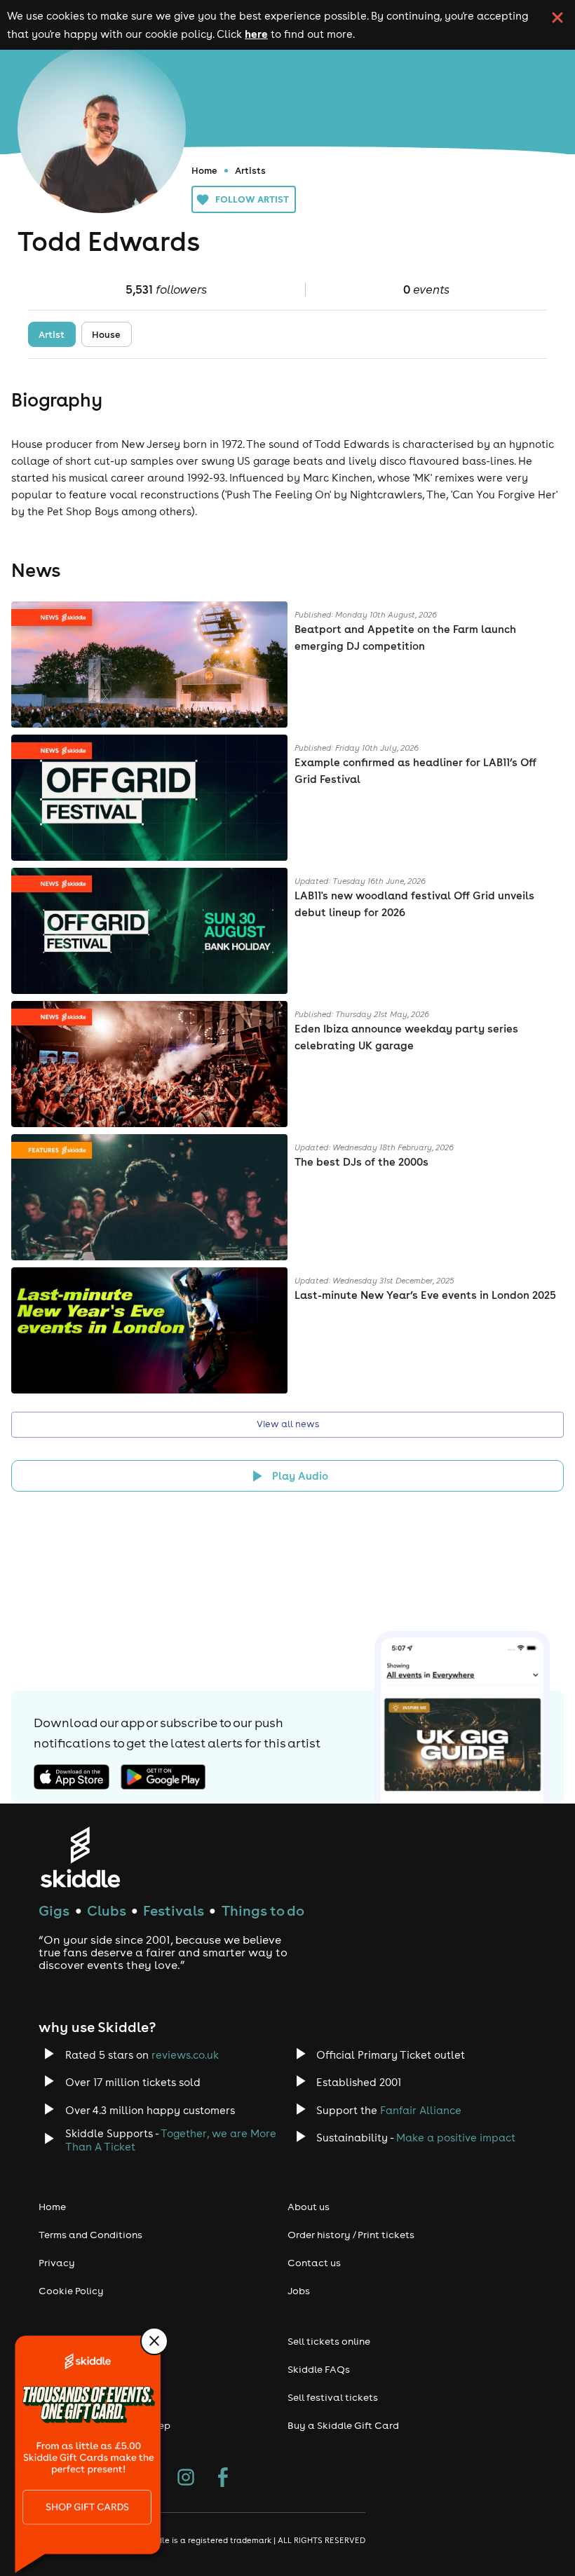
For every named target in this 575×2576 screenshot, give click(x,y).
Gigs (54, 1910)
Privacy (57, 2263)
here (256, 34)
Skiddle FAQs (319, 2369)
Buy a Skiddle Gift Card (343, 2425)
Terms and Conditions (90, 2235)
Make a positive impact (456, 2138)
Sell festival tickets (333, 2397)
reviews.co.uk (185, 2055)
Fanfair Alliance (421, 2110)
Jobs (299, 2291)
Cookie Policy (71, 2291)
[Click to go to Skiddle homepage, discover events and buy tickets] (80, 1857)
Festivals (174, 1910)
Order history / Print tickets (351, 2235)
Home (204, 170)
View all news (288, 1424)
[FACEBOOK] (223, 2479)
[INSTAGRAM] (186, 2479)
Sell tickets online (329, 2341)
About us (309, 2207)
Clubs (107, 1910)
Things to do (263, 1910)
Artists (250, 170)
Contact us (314, 2263)
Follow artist (252, 199)
